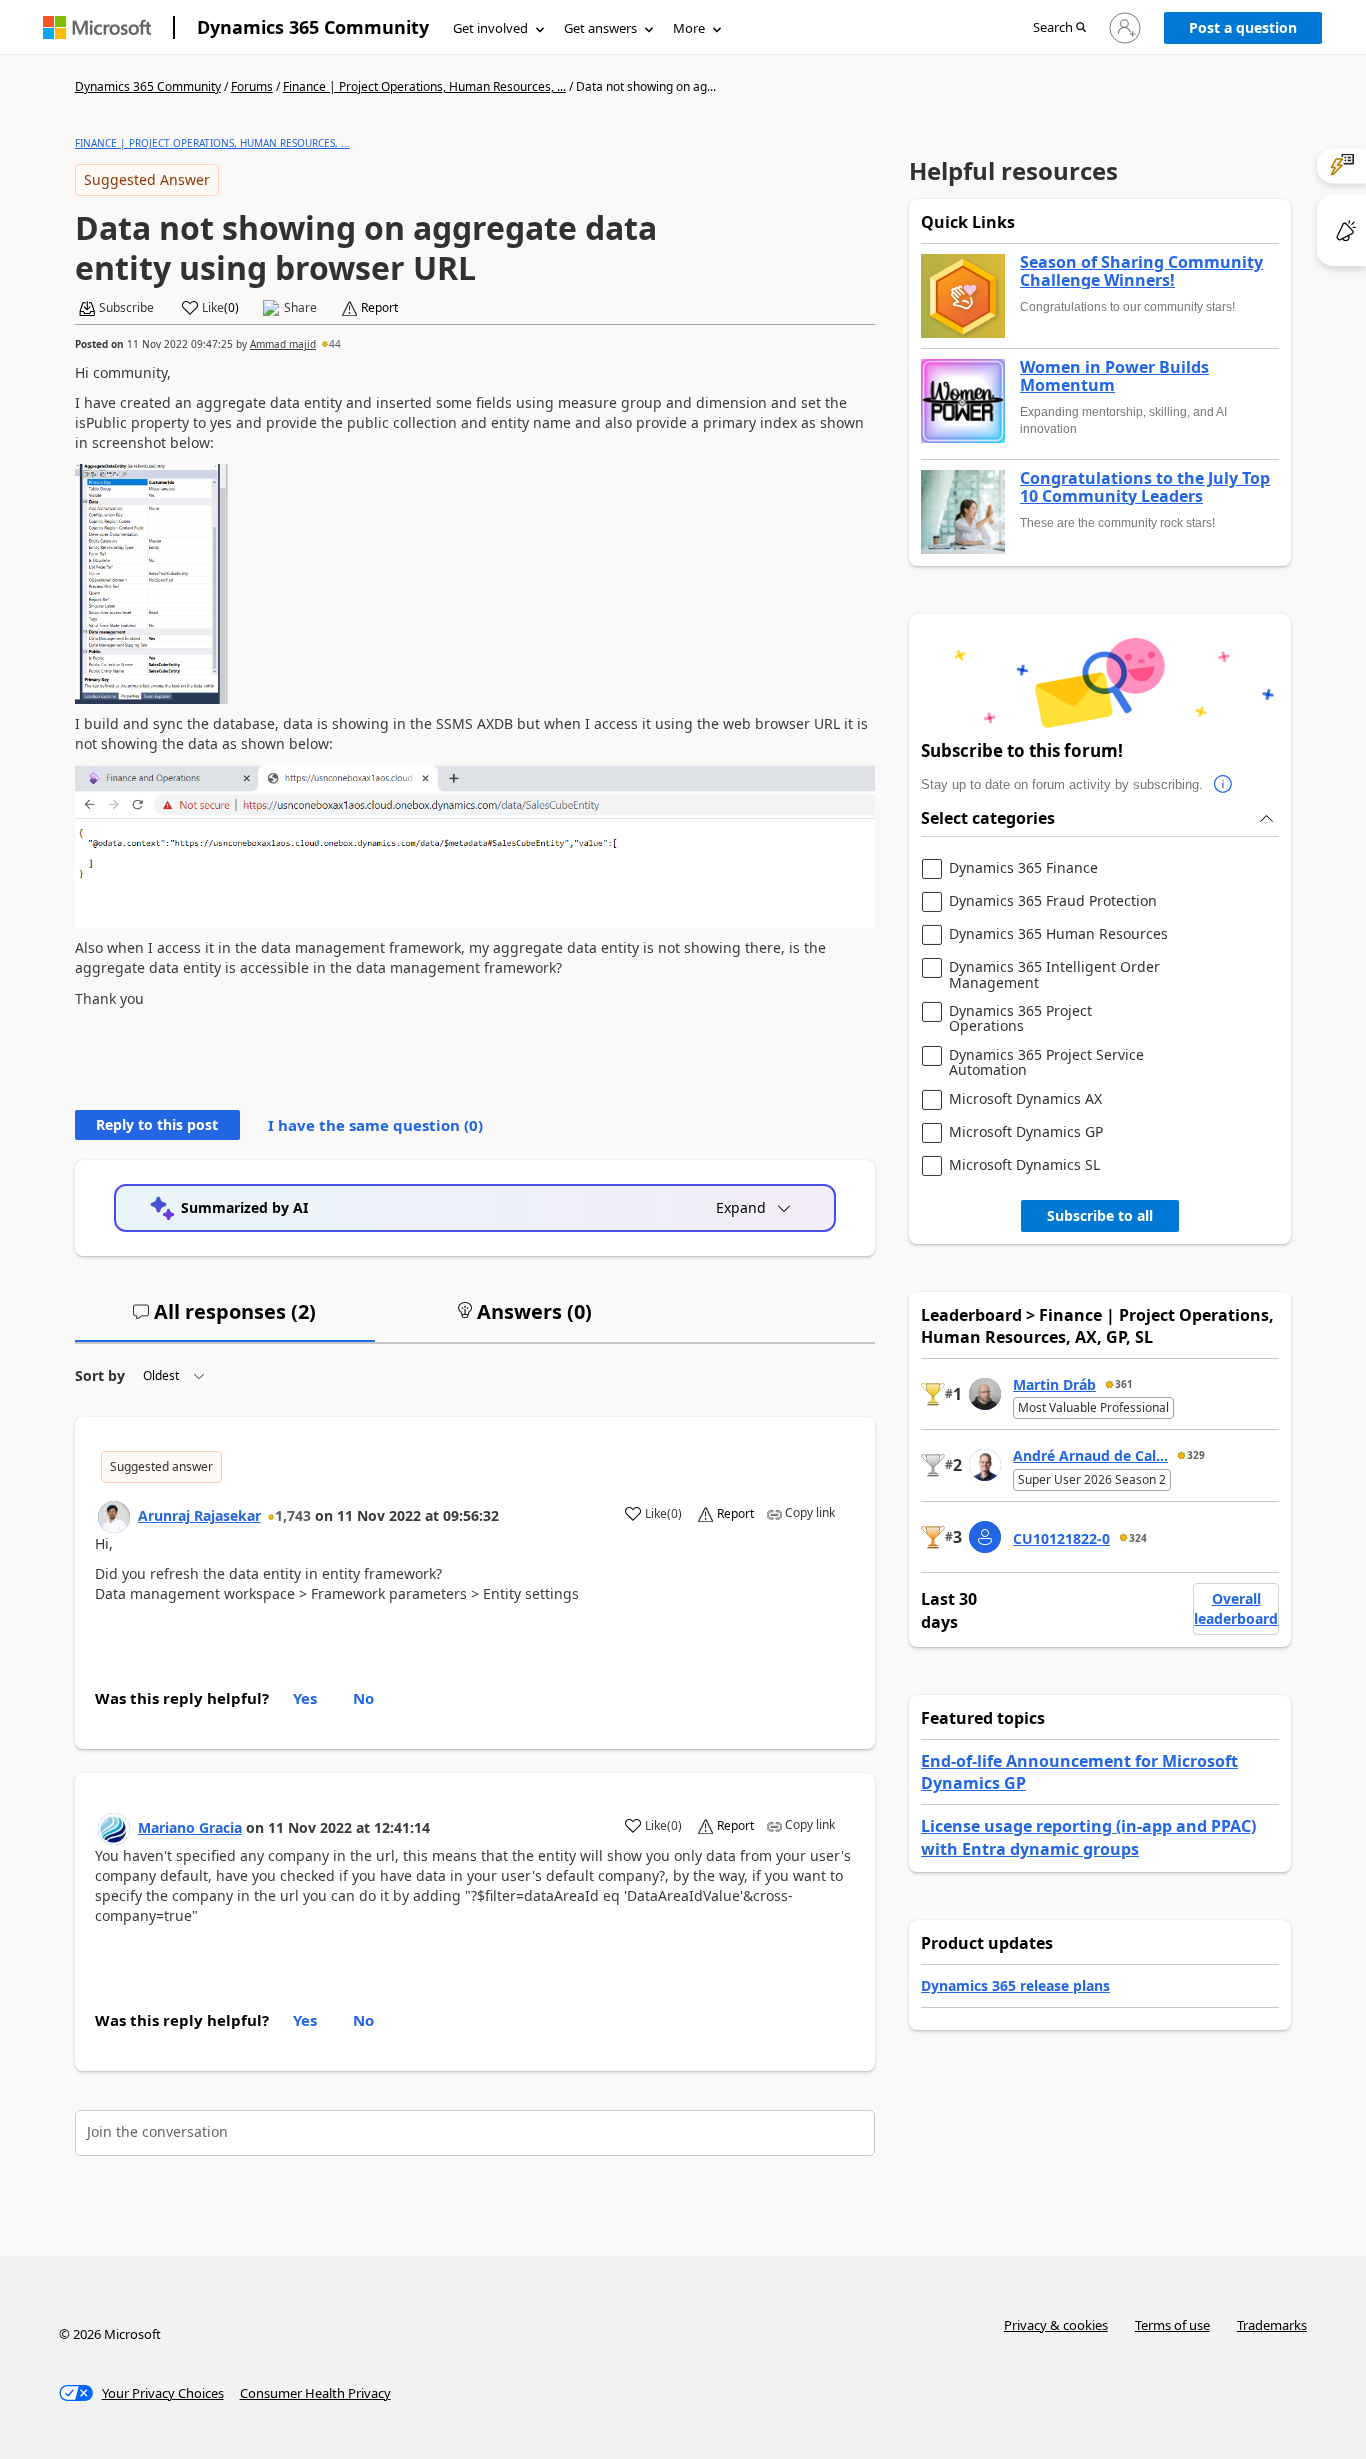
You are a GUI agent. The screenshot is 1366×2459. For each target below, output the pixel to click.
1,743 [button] (293, 1515)
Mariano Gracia (190, 1827)
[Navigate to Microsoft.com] (97, 27)
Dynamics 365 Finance (1023, 868)
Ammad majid (283, 344)
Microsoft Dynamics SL (1024, 1165)
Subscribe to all (1100, 1215)
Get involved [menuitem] (490, 28)
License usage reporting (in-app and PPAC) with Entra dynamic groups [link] (1088, 1837)
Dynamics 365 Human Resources (1058, 934)
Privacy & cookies (1056, 2325)
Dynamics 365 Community (313, 27)
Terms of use (1172, 2325)
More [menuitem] (689, 28)
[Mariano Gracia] (114, 1829)
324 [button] (1138, 1538)
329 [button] (1196, 1455)
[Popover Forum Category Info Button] (1223, 785)
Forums (252, 86)
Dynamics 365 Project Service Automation (1046, 1062)
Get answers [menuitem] (600, 28)
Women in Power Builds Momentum (1114, 376)
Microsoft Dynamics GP (1026, 1132)
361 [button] (1124, 1384)
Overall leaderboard (1236, 1608)
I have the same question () (375, 1125)
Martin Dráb (1054, 1384)
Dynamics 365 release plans (1015, 1985)
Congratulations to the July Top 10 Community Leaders (1145, 487)
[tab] (225, 1320)
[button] (1059, 28)
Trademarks (1272, 2325)
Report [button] (379, 308)
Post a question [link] (1243, 27)
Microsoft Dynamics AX (1025, 1099)
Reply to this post (157, 1124)
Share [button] (300, 308)
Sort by (100, 1375)
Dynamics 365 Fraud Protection (1053, 901)
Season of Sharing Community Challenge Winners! (1141, 271)
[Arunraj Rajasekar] (114, 1517)
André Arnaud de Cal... (1090, 1455)
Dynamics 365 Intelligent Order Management (1054, 974)
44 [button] (335, 344)
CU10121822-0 (1061, 1538)
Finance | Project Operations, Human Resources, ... (424, 86)
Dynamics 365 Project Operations (1020, 1018)
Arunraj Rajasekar (199, 1515)
